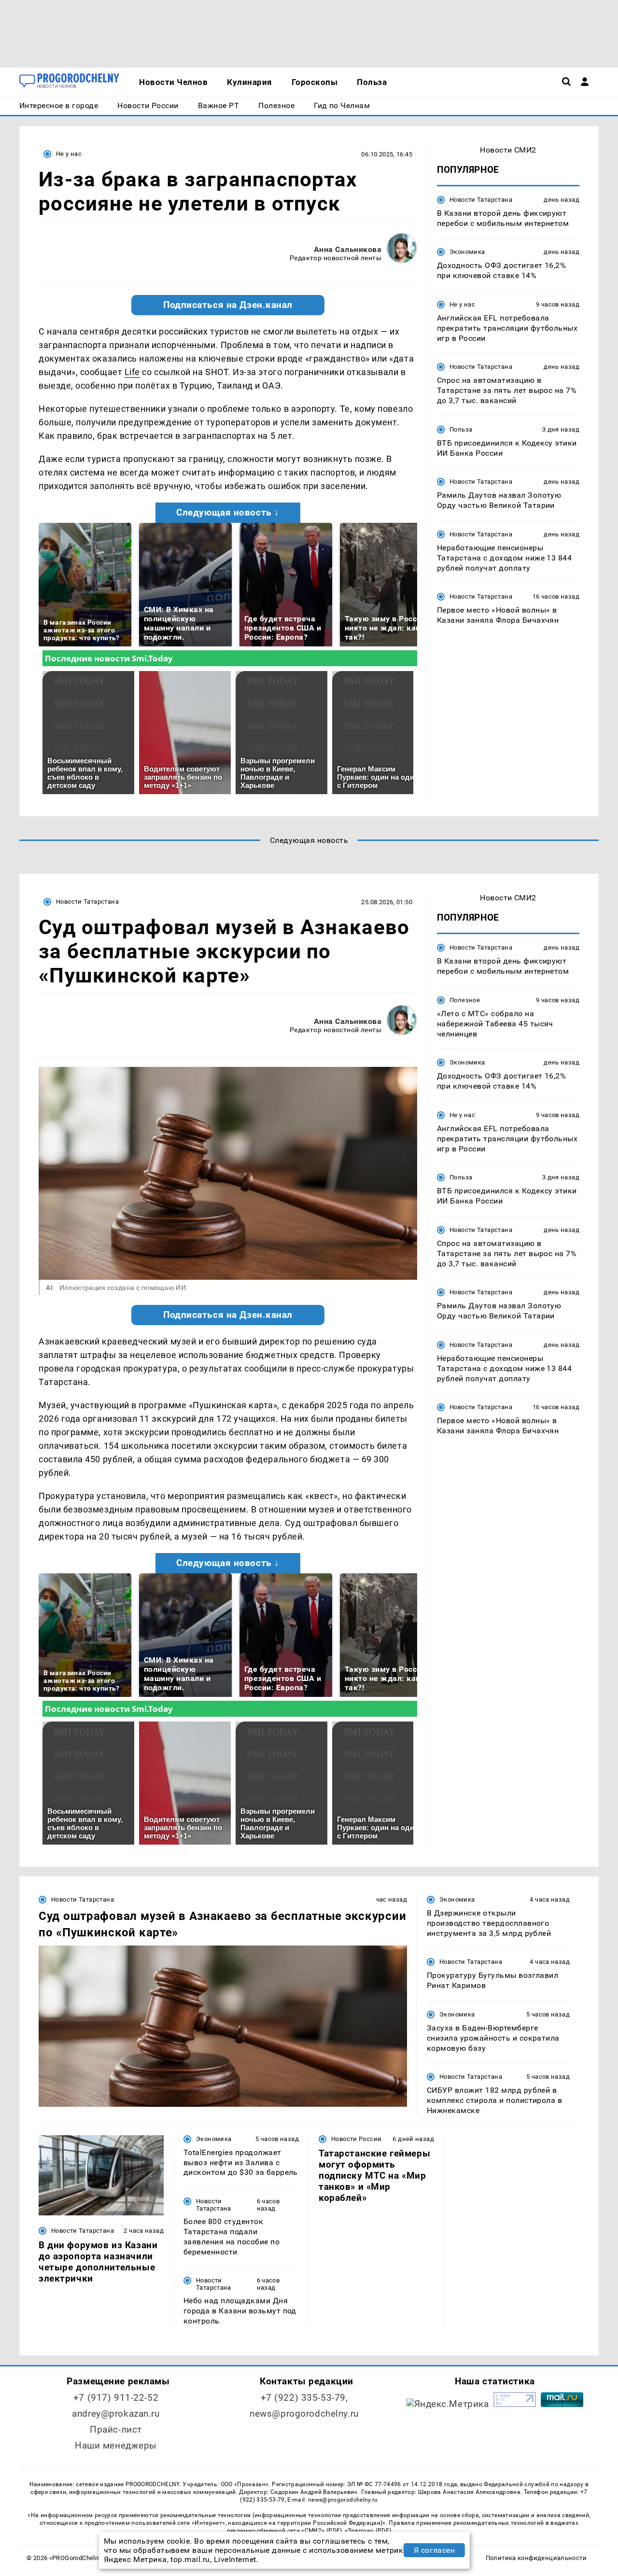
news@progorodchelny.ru (304, 2414)
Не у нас (69, 154)
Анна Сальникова (348, 249)
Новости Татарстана (481, 200)
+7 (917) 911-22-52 (116, 2398)
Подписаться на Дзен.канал (228, 305)
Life (132, 372)
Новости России (356, 2139)
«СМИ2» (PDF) (322, 2531)
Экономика (467, 252)
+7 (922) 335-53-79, (304, 2398)
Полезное (465, 1000)
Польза (461, 429)
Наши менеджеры (116, 2445)
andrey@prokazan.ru (116, 2414)
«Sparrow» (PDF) (368, 2531)
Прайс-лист (116, 2429)
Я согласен (435, 2550)
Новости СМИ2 (508, 150)
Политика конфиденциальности (536, 2558)
